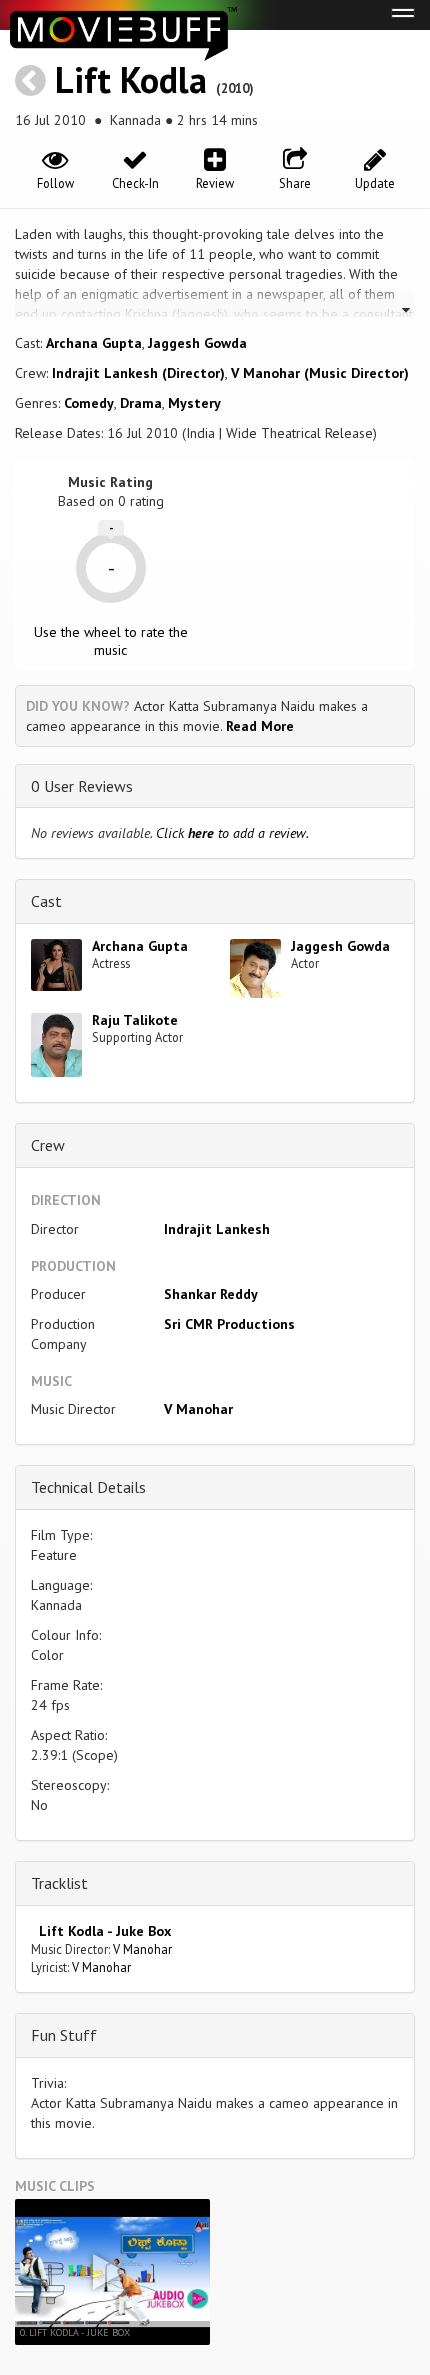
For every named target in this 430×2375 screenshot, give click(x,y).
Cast (46, 901)
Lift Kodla (131, 79)
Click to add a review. (232, 833)
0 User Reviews (82, 786)
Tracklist (59, 1883)
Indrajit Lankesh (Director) (138, 373)
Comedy (89, 403)
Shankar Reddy (211, 1294)
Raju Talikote (135, 1020)
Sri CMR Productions (229, 1324)
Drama (141, 403)
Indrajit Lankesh (217, 1229)
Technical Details (88, 1487)
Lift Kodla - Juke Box (101, 1931)
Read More (260, 726)
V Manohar (198, 1409)
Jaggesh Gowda (197, 343)
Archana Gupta (94, 343)
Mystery (194, 403)
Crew (48, 1145)
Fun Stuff (64, 2035)
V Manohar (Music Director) (320, 373)
